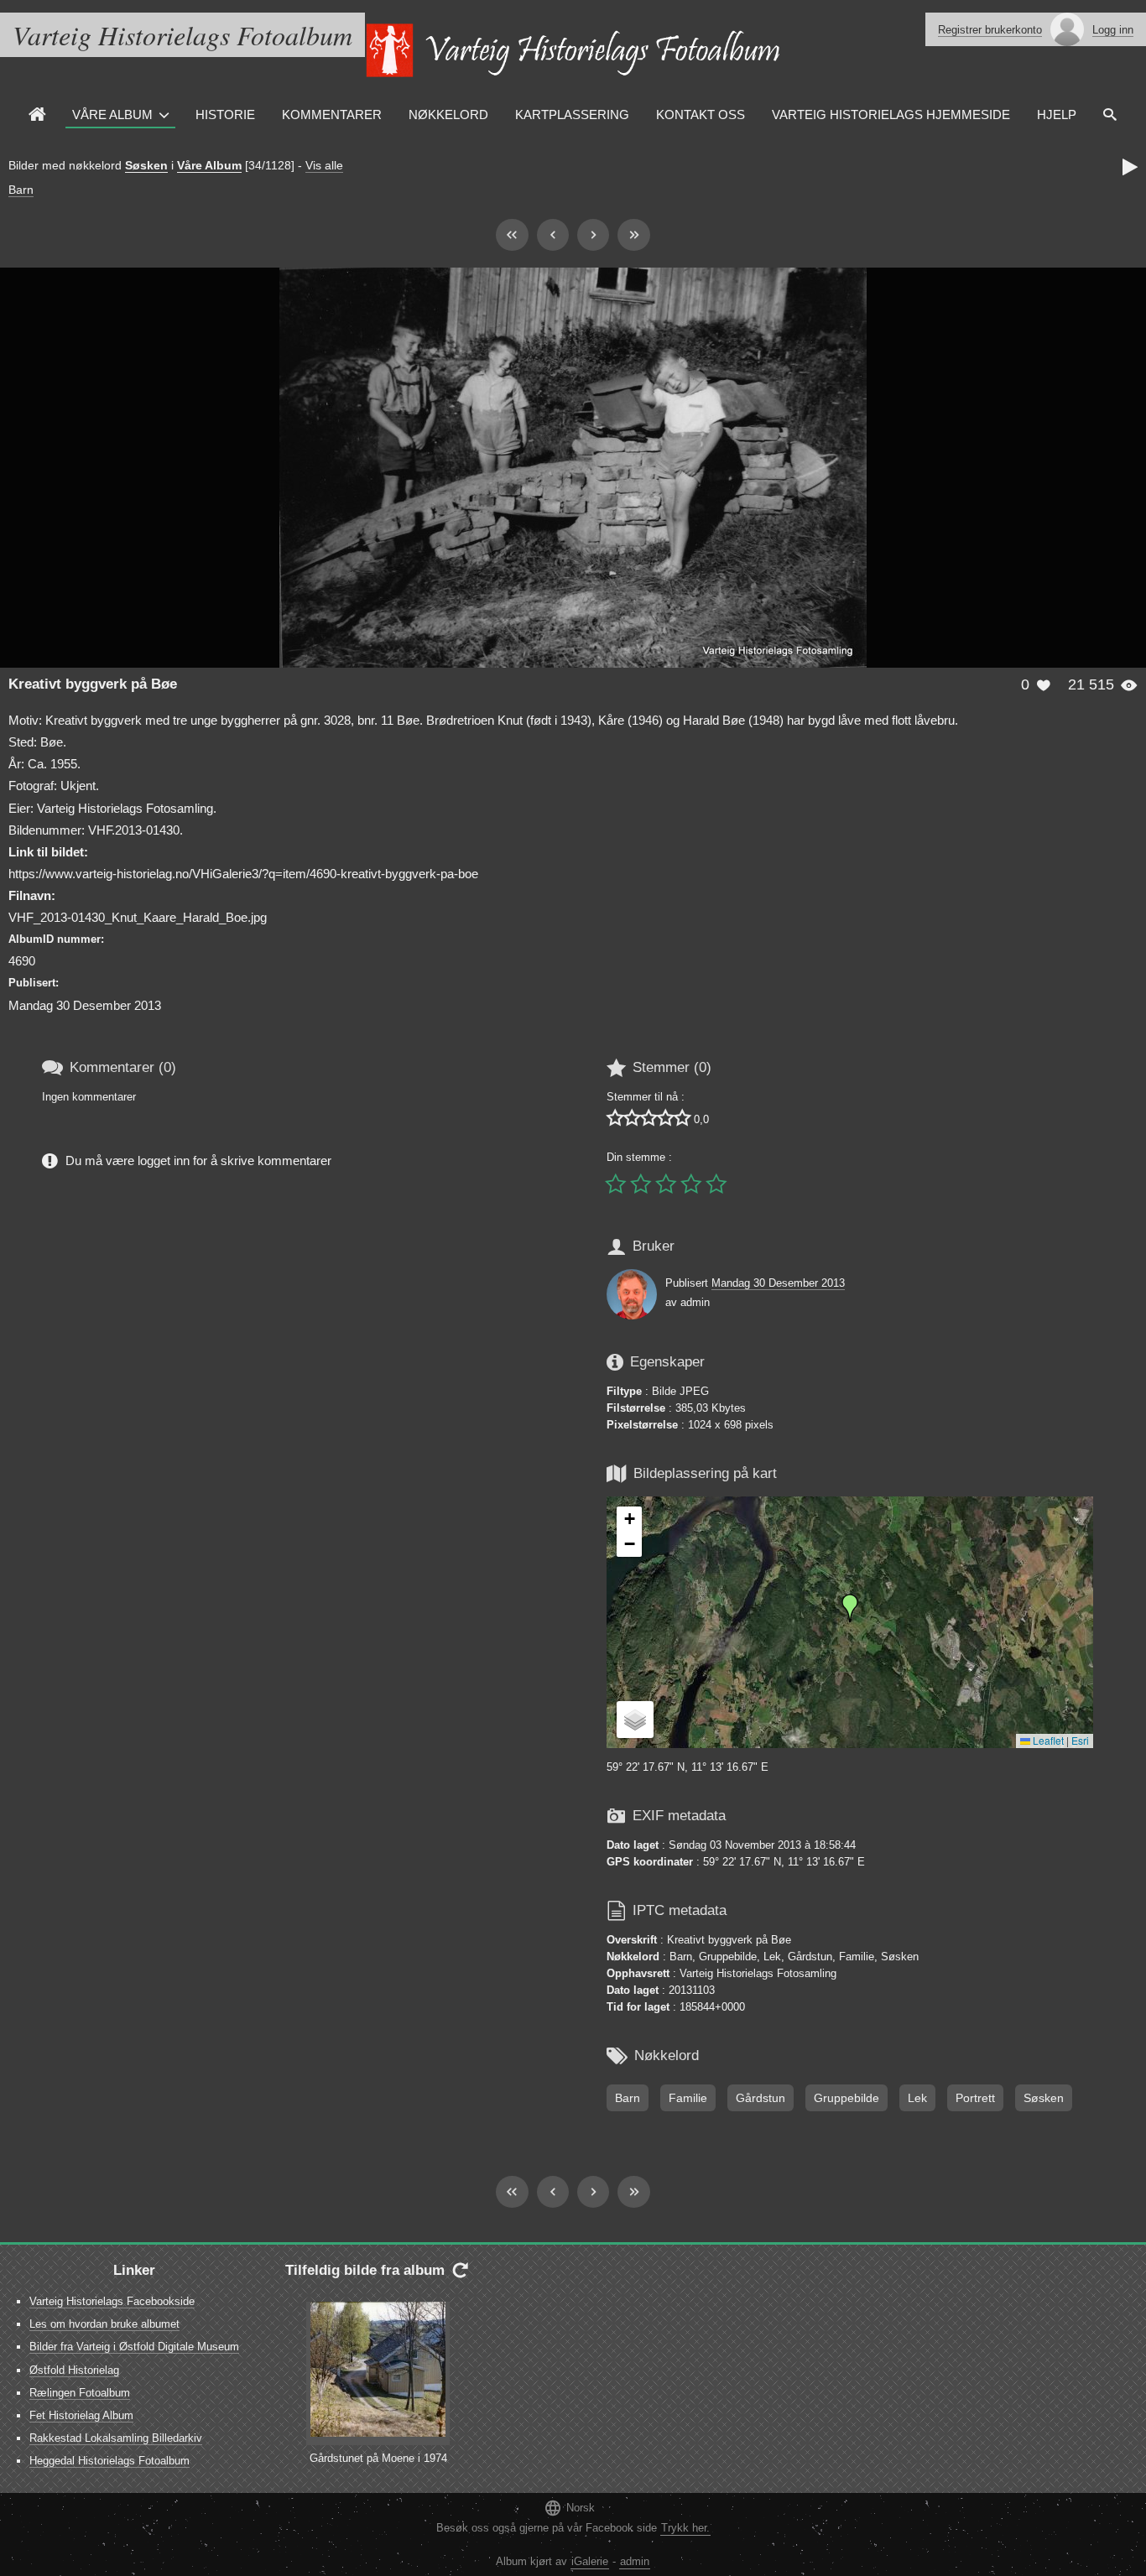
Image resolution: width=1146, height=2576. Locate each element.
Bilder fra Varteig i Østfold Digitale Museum (134, 2347)
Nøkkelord (448, 114)
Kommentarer (332, 114)
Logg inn (1113, 30)
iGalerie (590, 2561)
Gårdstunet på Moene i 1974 (378, 2458)
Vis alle (324, 165)
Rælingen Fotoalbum (80, 2393)
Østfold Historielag (74, 2370)
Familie (688, 2098)
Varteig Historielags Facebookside (112, 2301)
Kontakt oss (701, 114)
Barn (21, 190)
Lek (917, 2098)
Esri (1080, 1740)
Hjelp (1057, 114)
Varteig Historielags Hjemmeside (891, 114)
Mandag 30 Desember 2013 (778, 1283)
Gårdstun (761, 2098)
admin (635, 2561)
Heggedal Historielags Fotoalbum (109, 2461)
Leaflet (1047, 1740)
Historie (225, 114)
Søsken (146, 165)
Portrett (975, 2098)
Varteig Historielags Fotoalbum (182, 35)
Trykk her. (685, 2528)
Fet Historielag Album (81, 2415)
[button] (850, 1608)
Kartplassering (572, 114)
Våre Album (112, 114)
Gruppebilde (846, 2098)
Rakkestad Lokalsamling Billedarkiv (116, 2438)
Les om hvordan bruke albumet (104, 2324)
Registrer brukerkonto (990, 30)
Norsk (569, 2508)
